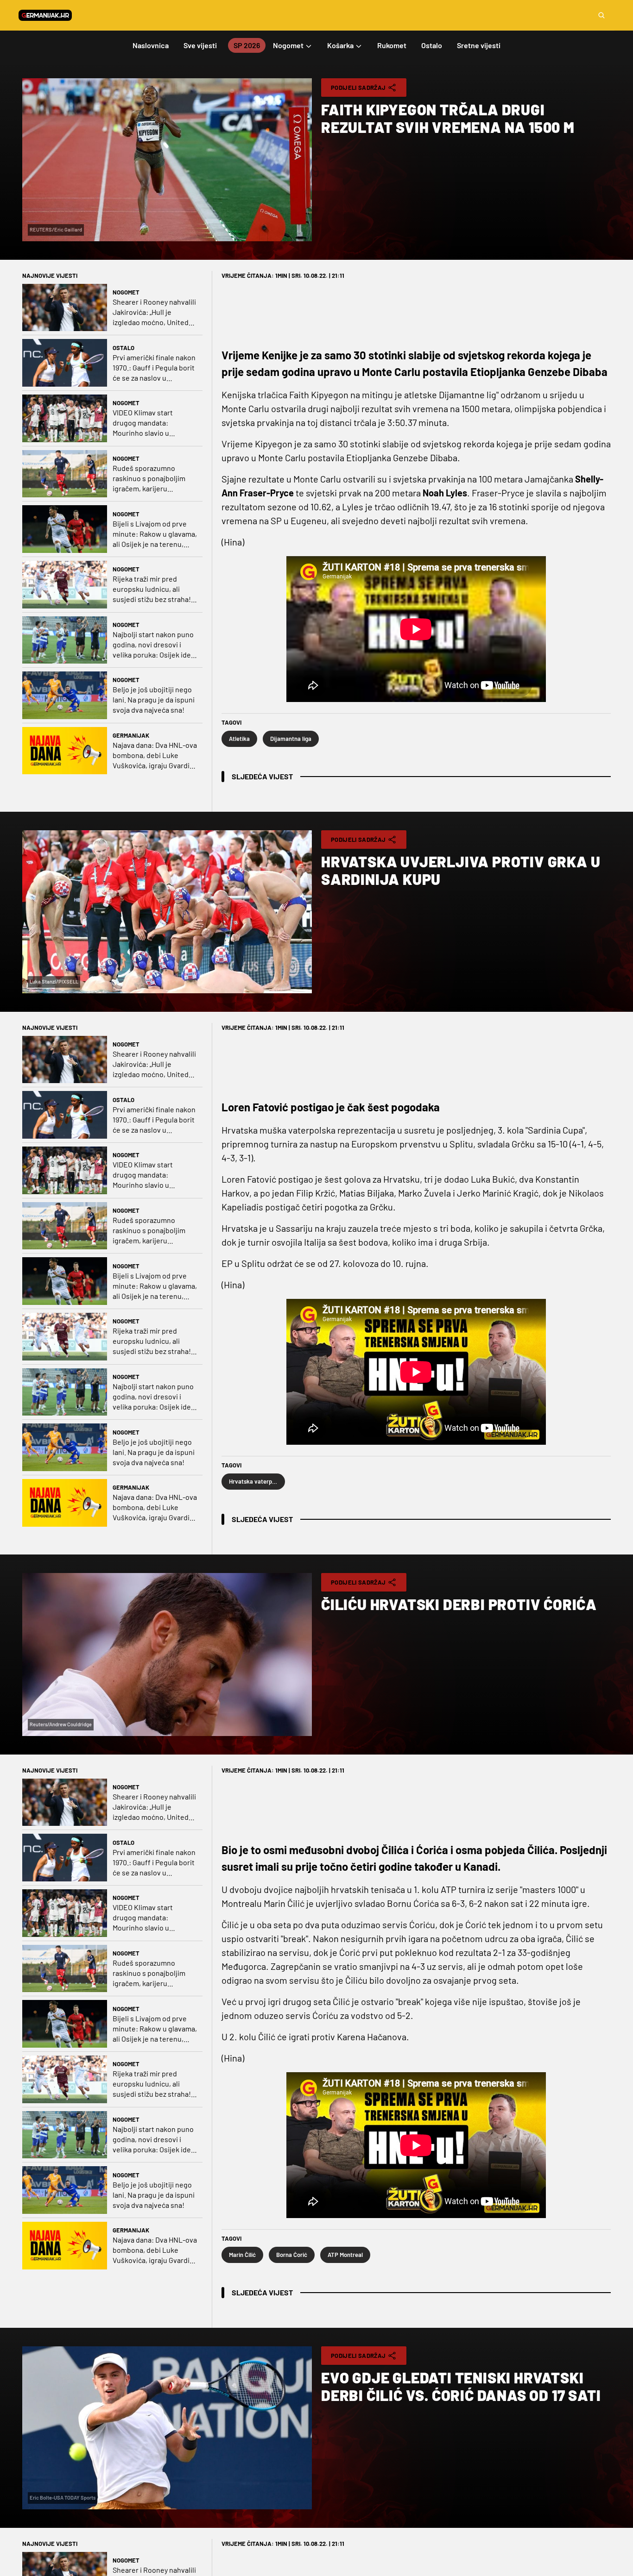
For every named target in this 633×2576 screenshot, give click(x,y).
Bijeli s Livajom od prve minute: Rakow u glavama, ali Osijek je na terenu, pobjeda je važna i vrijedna (155, 534)
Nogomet (126, 292)
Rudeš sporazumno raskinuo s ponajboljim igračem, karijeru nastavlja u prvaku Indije (152, 479)
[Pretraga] (601, 15)
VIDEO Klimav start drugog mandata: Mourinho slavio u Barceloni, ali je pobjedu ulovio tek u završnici (151, 423)
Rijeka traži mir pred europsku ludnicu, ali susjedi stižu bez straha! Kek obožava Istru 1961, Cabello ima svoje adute (152, 589)
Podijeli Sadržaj (358, 88)
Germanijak (131, 735)
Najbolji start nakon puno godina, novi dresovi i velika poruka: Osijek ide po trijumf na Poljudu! (153, 645)
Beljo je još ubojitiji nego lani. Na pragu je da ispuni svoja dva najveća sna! (154, 699)
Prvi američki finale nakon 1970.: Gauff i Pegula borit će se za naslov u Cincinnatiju (154, 368)
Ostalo (123, 348)
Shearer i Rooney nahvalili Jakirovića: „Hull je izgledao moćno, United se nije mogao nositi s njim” (154, 312)
